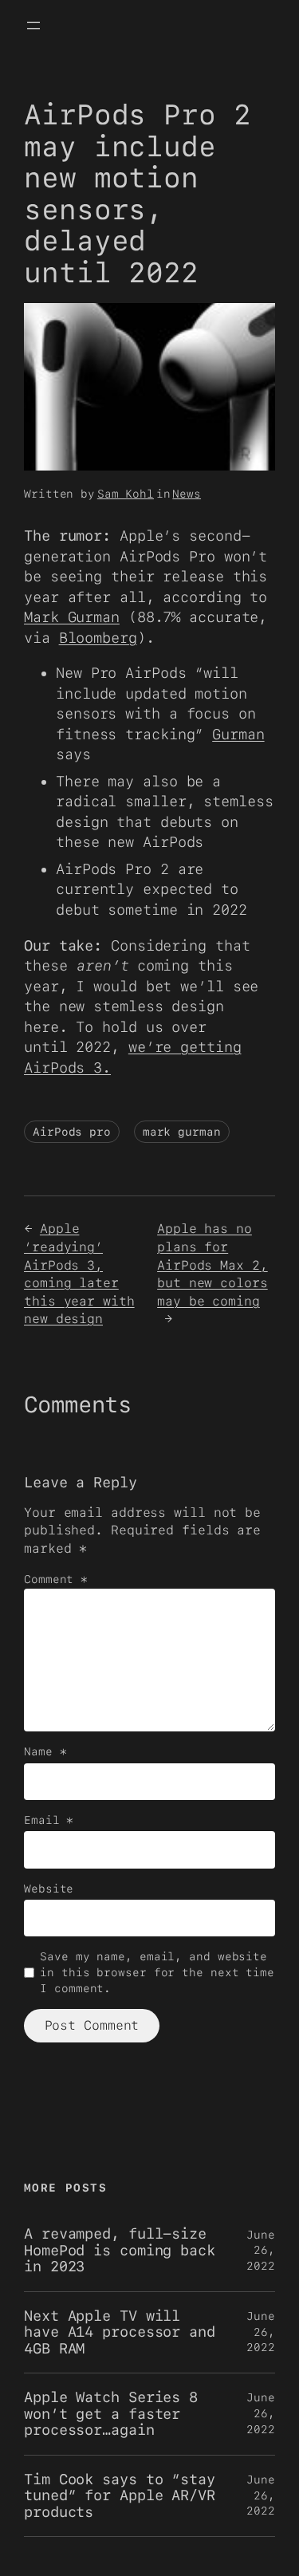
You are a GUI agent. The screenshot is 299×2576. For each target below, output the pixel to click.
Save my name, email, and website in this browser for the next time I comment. (157, 1972)
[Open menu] (33, 26)
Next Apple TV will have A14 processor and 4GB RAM (120, 2332)
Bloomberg (98, 638)
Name (45, 1751)
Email (49, 1820)
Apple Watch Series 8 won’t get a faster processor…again (111, 2414)
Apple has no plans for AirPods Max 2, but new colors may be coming (212, 1264)
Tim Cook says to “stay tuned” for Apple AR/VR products (120, 2496)
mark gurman (182, 1132)
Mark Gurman (72, 617)
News (187, 494)
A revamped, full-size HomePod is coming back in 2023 (120, 2250)
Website (49, 1889)
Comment (56, 1579)
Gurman (238, 734)
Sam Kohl (126, 494)
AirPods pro (72, 1132)
